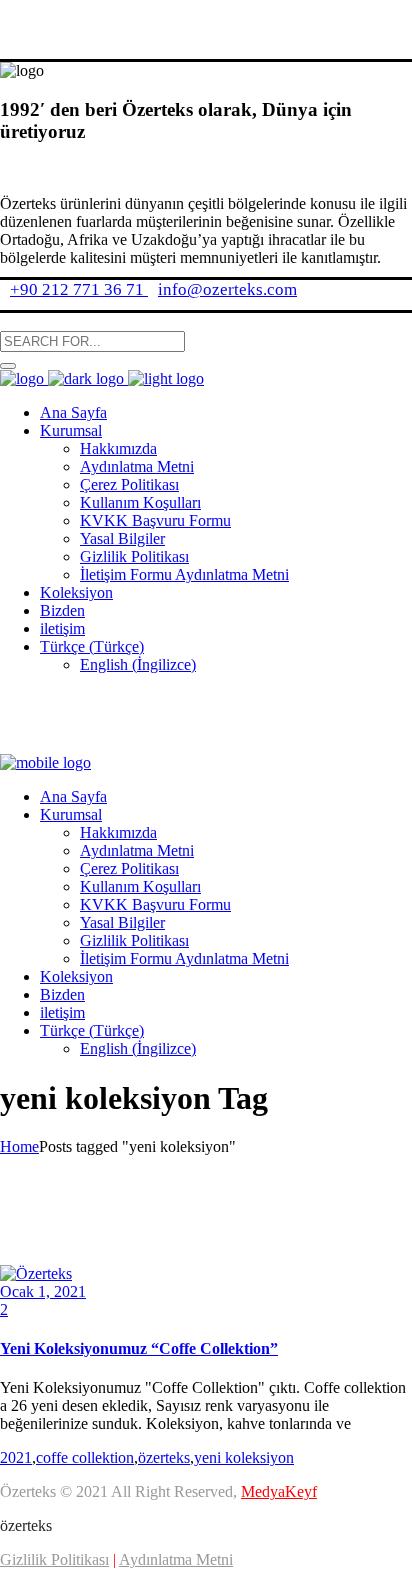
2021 (16, 1457)
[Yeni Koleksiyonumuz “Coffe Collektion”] (36, 1273)
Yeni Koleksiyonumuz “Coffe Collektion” (139, 1348)
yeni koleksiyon (244, 1457)
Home (19, 1146)
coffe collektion (85, 1457)
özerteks (164, 1457)
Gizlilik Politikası (54, 1559)
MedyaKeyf (279, 1491)
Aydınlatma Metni (176, 1559)
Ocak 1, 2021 (43, 1291)
